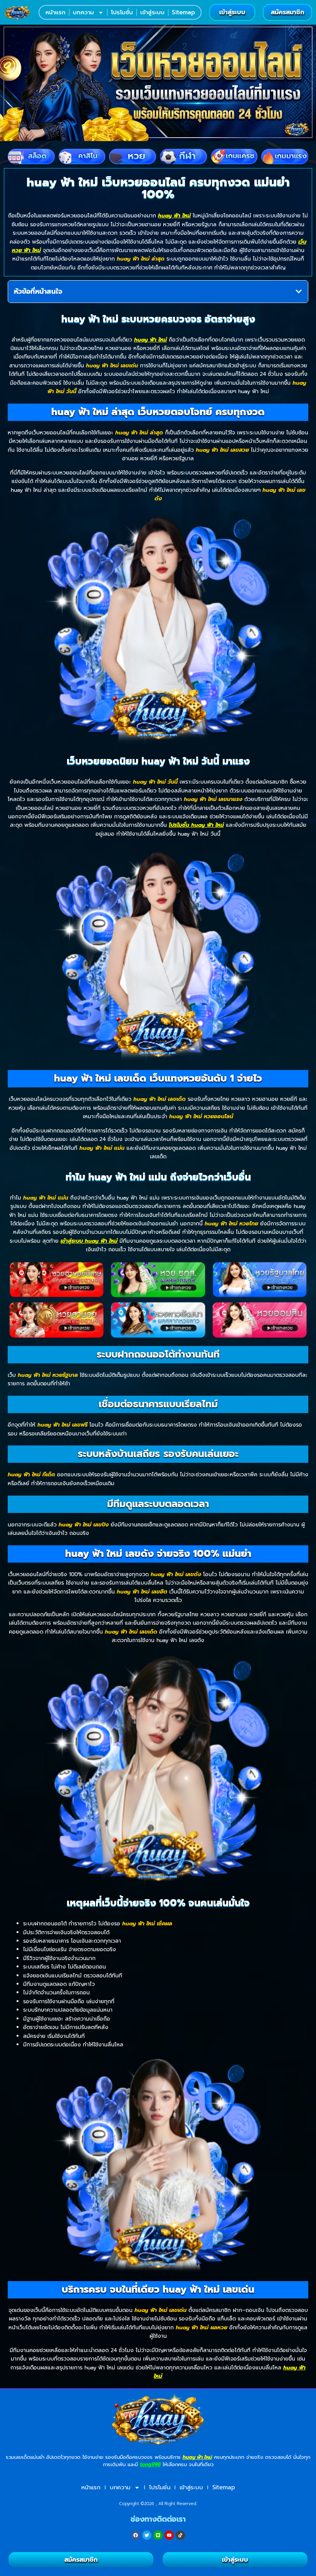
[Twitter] (147, 2535)
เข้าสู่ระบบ (152, 12)
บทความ (83, 12)
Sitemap (183, 12)
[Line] (158, 2535)
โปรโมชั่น (122, 12)
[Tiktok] (180, 2535)
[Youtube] (169, 2535)
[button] (299, 291)
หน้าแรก (55, 12)
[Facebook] (136, 2535)
